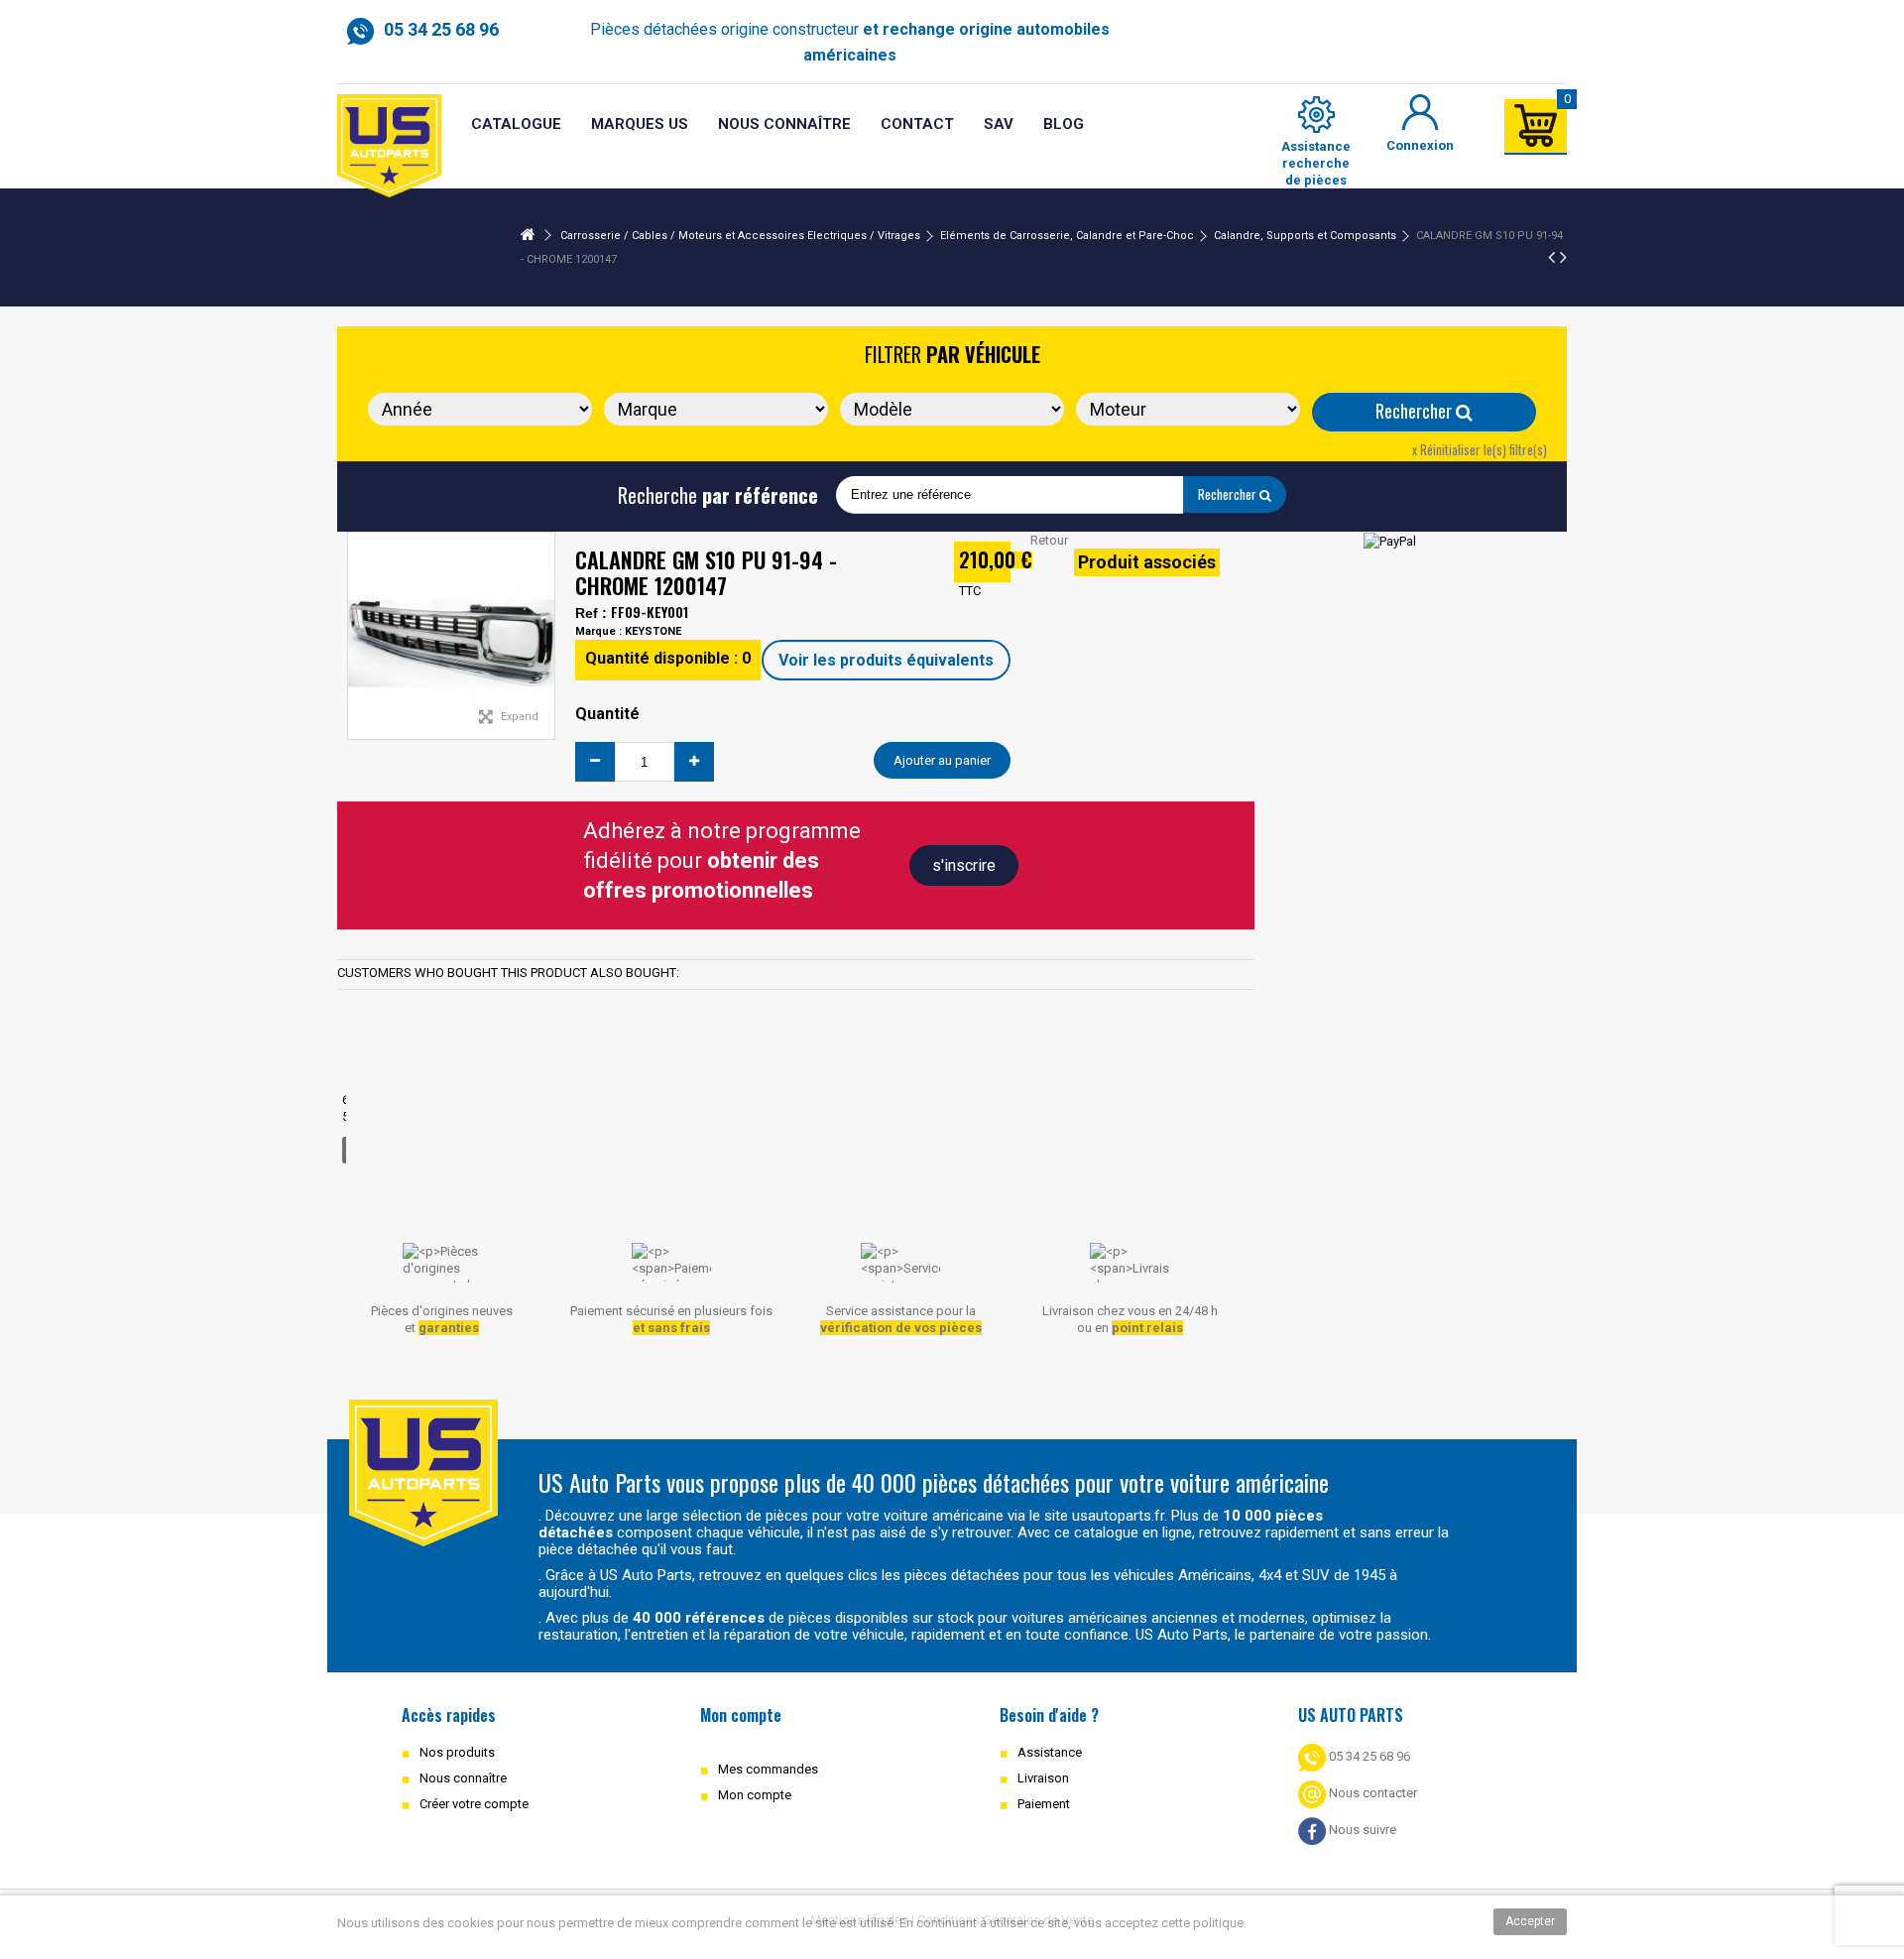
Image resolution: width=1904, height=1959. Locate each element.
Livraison (1043, 1778)
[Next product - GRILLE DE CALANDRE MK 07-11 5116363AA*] (1563, 257)
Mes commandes (768, 1769)
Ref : (591, 613)
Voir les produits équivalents (886, 660)
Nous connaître (463, 1778)
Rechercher (1416, 411)
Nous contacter (1371, 1793)
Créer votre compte (474, 1804)
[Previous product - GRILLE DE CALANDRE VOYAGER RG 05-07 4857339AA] (1551, 257)
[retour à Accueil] (528, 236)
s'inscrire (964, 865)
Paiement (1044, 1804)
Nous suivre (1361, 1830)
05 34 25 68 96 (1368, 1756)
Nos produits (457, 1752)
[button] (999, 124)
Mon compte (755, 1795)
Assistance (1050, 1752)
